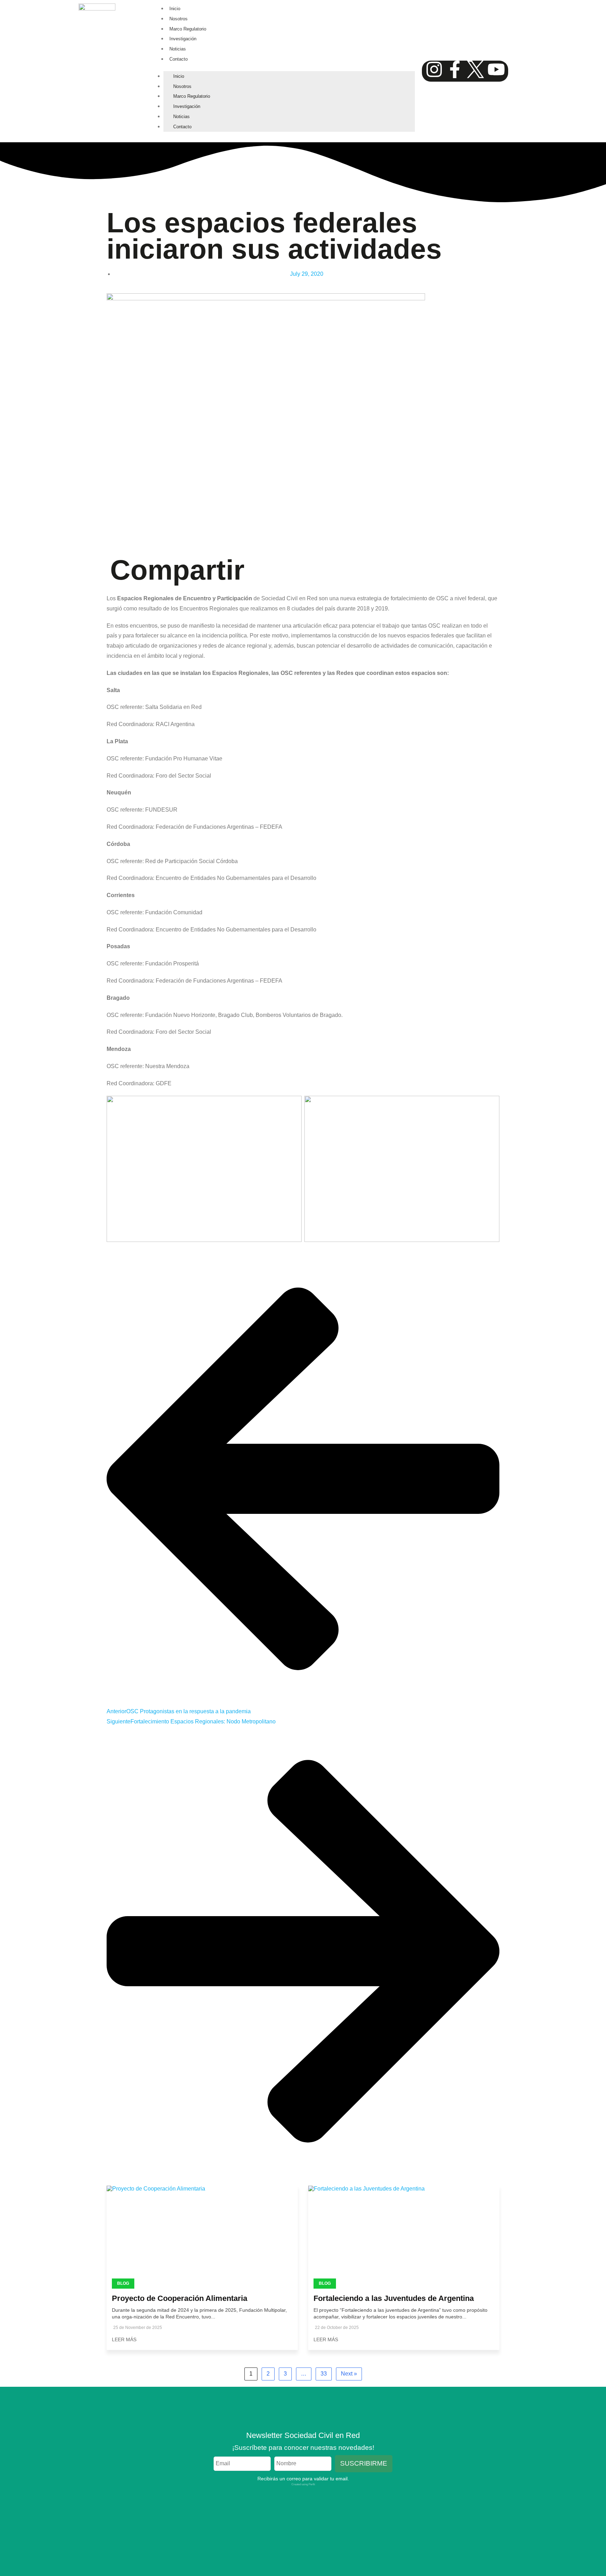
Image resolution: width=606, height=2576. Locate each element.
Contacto (179, 59)
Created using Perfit (303, 2484)
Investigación (183, 39)
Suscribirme (364, 2463)
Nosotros (179, 19)
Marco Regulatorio (188, 29)
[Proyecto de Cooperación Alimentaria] (202, 2235)
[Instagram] (434, 69)
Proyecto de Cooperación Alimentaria (180, 2298)
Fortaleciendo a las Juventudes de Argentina (394, 2298)
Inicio (175, 9)
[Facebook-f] (455, 69)
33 (324, 2374)
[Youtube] (496, 69)
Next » (349, 2374)
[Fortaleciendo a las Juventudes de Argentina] (404, 2235)
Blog (123, 2283)
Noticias (178, 49)
